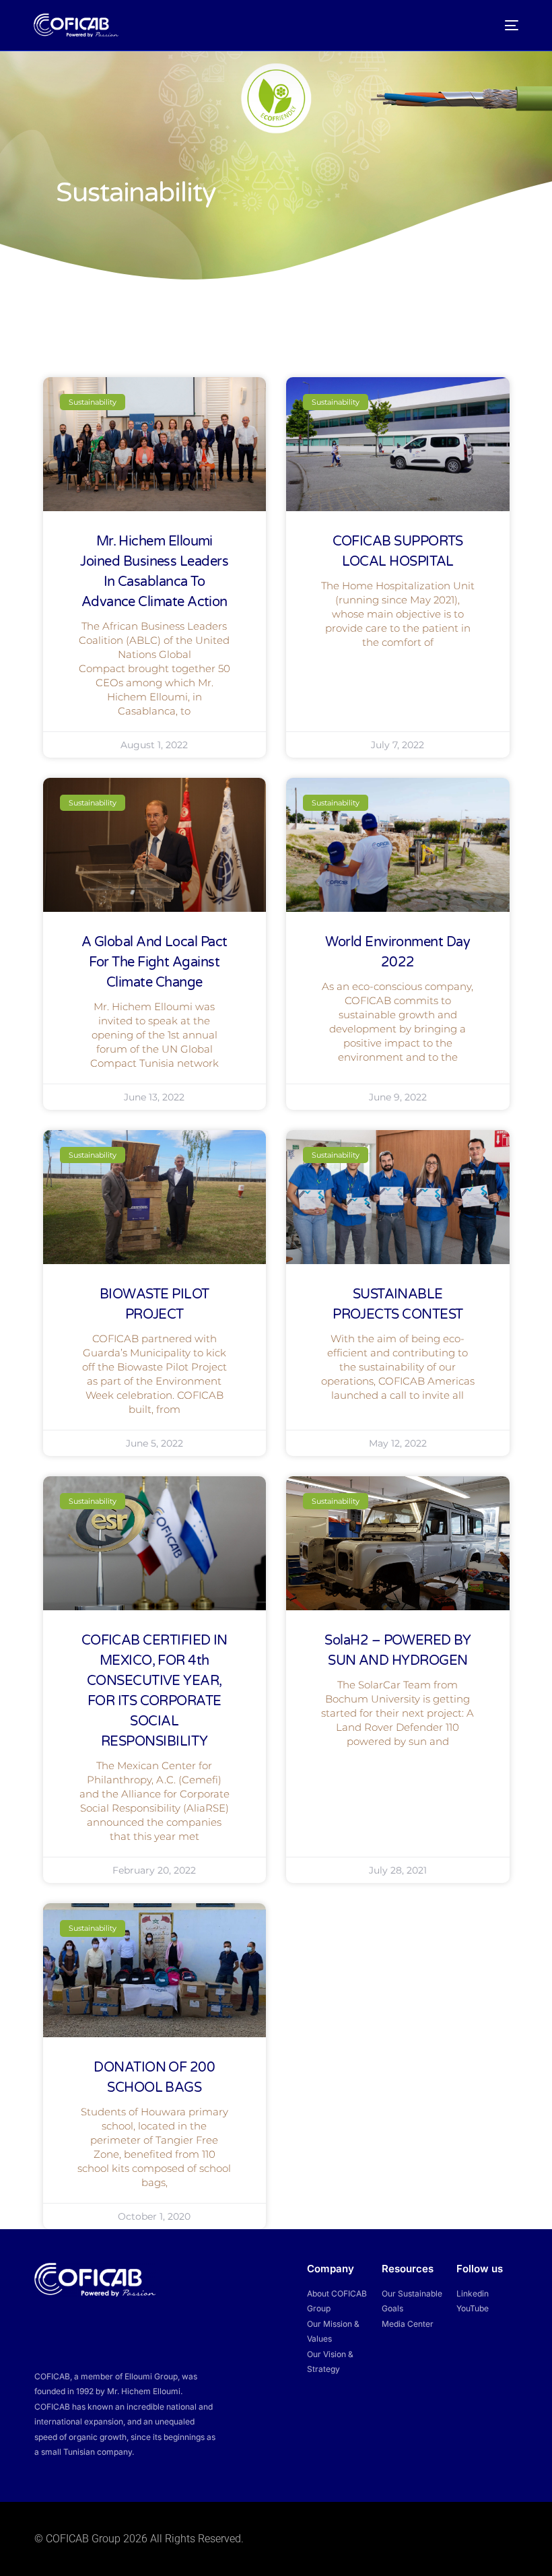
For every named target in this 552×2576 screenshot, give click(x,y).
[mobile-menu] (507, 25)
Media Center (408, 2324)
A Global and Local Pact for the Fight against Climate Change (154, 962)
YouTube (473, 2308)
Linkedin (473, 2293)
